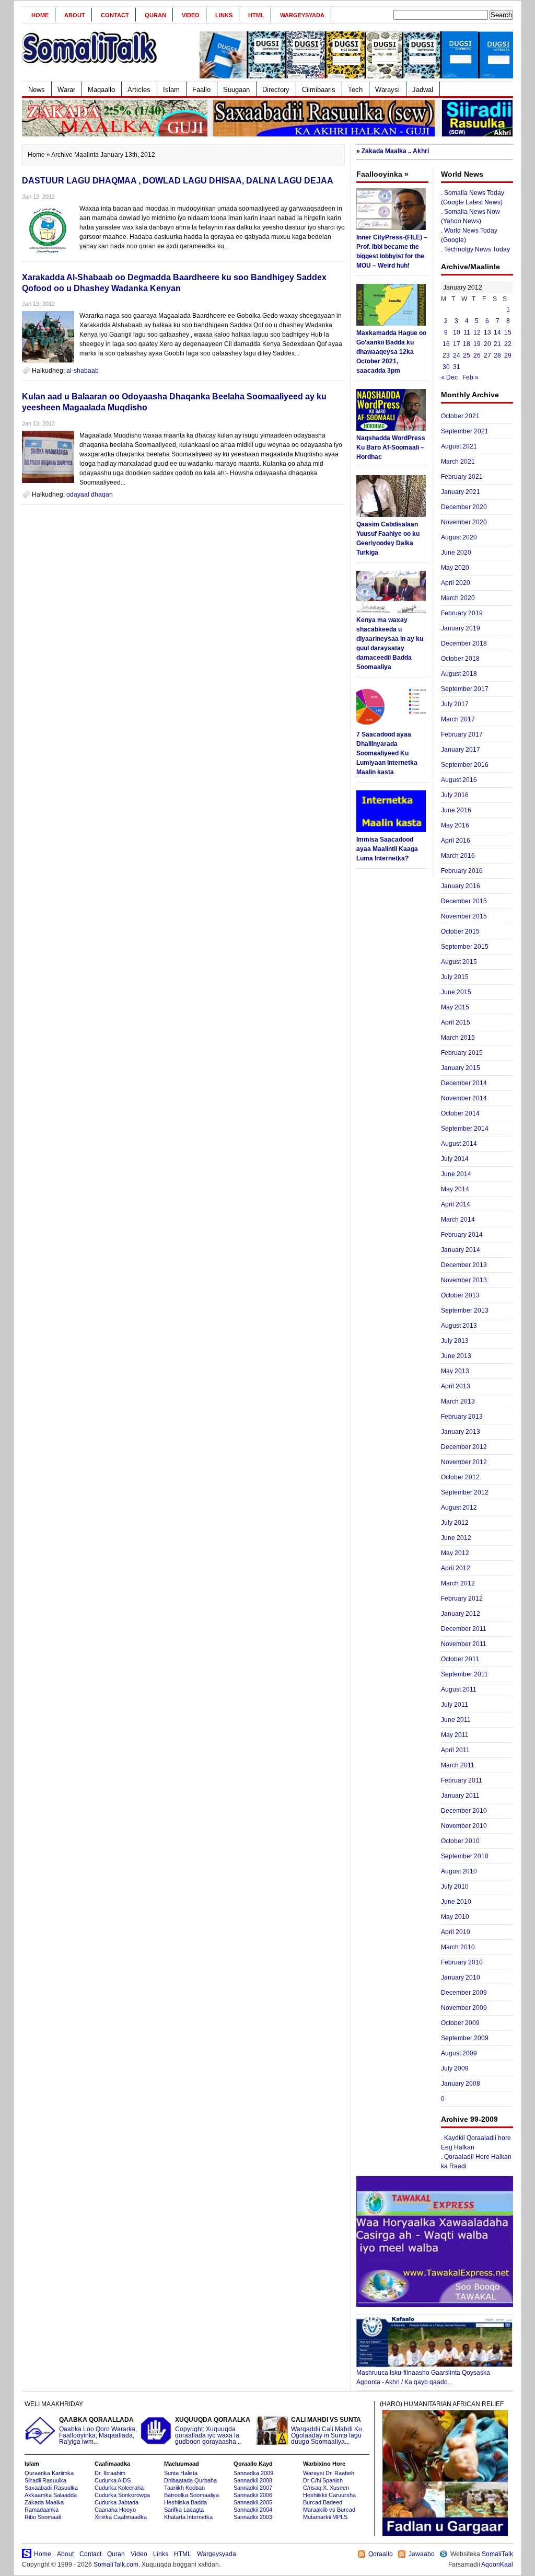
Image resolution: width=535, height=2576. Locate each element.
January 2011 (460, 1796)
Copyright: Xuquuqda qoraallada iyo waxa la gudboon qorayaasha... (213, 2431)
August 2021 (459, 446)
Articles (139, 90)
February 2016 (462, 871)
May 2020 (455, 568)
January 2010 (461, 1977)
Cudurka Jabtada (117, 2502)
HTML (256, 15)
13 (487, 332)
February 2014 (462, 1235)
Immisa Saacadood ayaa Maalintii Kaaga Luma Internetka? (387, 849)
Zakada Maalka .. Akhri (395, 151)
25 (467, 355)
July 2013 (455, 1341)
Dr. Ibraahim (110, 2473)
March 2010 (458, 1947)
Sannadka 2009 (253, 2473)
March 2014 (458, 1220)
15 (508, 332)
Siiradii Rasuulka (45, 2480)
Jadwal (423, 90)
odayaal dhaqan (90, 494)
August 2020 (459, 537)
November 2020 (464, 522)
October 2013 (460, 1295)
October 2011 (460, 1659)
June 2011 (456, 1720)
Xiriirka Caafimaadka (121, 2517)
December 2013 (464, 1265)
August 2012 (459, 1508)
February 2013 (462, 1417)
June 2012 (456, 1538)
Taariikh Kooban (184, 2488)
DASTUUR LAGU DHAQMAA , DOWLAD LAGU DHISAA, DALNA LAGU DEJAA (178, 181)
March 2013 (458, 1401)
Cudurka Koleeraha (119, 2488)
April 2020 (456, 583)
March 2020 (458, 598)
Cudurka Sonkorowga (122, 2495)
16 (446, 344)
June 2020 (456, 553)
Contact (115, 15)
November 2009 (464, 2008)
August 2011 (459, 1689)
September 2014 (465, 1129)
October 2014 (460, 1113)
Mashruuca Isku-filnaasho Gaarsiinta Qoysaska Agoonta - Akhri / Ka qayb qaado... (423, 2377)
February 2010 (462, 1962)
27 (487, 355)
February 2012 (462, 1598)
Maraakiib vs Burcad (329, 2510)
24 (457, 355)
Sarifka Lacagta (184, 2510)
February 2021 (462, 477)
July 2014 (455, 1159)
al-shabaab (83, 371)
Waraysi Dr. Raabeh (329, 2473)
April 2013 (456, 1386)
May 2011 (455, 1735)
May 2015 (455, 1007)
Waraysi (387, 90)
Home (40, 15)
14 (497, 332)
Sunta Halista (181, 2473)
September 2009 (465, 2038)
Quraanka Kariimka (49, 2473)
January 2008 (461, 2084)
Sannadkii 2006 (253, 2495)
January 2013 (461, 1432)
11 (467, 332)
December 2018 (464, 643)
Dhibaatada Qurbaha (190, 2480)
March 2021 (458, 462)
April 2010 (456, 1932)
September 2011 (464, 1674)
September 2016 (465, 765)
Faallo (201, 90)
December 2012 (464, 1447)
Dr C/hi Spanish (323, 2480)
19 (477, 344)
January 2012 (461, 1614)
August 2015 (459, 962)
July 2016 (455, 795)
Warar (66, 90)
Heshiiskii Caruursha (329, 2495)
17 (457, 344)
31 (457, 367)
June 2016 (456, 810)
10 (457, 332)
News (37, 90)
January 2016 (461, 886)
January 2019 (461, 628)
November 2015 (464, 916)
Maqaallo (101, 90)
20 (487, 344)
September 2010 (465, 1856)
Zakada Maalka (44, 2502)
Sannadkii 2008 (253, 2480)
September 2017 (465, 689)
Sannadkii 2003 (253, 2517)
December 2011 (464, 1629)
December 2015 (464, 901)
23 (446, 355)
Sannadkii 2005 (253, 2502)
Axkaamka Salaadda (51, 2495)
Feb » (470, 377)
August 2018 (459, 674)
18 (467, 344)
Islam (171, 90)
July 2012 (455, 1523)
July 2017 (455, 704)
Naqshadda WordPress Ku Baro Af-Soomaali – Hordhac (391, 447)
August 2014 (459, 1144)
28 (497, 355)
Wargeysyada (302, 15)
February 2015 (462, 1053)
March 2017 (458, 719)
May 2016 (455, 825)
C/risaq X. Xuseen (326, 2488)
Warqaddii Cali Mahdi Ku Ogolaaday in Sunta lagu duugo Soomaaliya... (327, 2431)
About (75, 15)
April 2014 (456, 1204)
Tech (355, 90)
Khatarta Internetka (188, 2517)
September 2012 (465, 1492)
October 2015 (460, 931)
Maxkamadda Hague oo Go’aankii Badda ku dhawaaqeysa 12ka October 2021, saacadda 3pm (391, 352)
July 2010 (455, 1887)
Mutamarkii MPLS (325, 2517)
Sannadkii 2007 (253, 2488)
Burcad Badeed (323, 2502)
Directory (276, 90)
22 (508, 344)
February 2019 (462, 613)
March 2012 (458, 1583)
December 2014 (464, 1083)
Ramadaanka (42, 2510)
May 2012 (455, 1553)
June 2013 (456, 1356)
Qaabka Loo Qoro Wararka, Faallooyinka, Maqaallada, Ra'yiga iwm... (98, 2431)
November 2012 (464, 1462)
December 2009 (464, 1993)
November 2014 (464, 1098)
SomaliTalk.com (116, 2564)
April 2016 (456, 841)
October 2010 (460, 1841)
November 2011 (464, 1644)
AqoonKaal (497, 2564)
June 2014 (456, 1174)
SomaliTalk (497, 2554)
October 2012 (460, 1477)
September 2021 (465, 431)
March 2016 (458, 856)
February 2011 (462, 1780)
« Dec (449, 377)
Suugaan (236, 90)
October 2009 (460, 2023)
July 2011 (455, 1705)
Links (224, 15)
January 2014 (461, 1250)
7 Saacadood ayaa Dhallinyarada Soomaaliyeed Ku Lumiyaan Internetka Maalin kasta (387, 753)
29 (508, 355)
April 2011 (455, 1750)
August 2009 (459, 2053)
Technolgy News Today (477, 249)
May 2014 (455, 1189)
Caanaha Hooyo (115, 2510)
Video (191, 15)
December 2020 (464, 507)
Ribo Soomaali (43, 2517)
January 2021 (461, 492)
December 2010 (464, 1811)
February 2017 (462, 734)
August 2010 (459, 1871)
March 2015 (458, 1038)
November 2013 (464, 1280)
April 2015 (456, 1022)
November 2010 (464, 1826)
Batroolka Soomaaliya (191, 2495)
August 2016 (459, 780)
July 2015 (455, 977)
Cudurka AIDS (113, 2480)
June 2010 (456, 1902)
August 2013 (459, 1326)
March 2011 (458, 1765)
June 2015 (456, 992)
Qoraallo (381, 2554)
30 (446, 367)
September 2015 (465, 947)
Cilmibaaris (319, 90)
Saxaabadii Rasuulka (51, 2488)
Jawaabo (422, 2554)
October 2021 (460, 416)
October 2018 (460, 659)
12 (477, 332)
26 (477, 355)
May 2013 (455, 1371)
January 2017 (461, 750)
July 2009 (455, 2068)
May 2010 (455, 1917)
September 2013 (465, 1310)
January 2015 (461, 1068)
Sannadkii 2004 (253, 2510)
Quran (155, 15)
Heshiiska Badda (185, 2502)
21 (497, 344)
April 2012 (456, 1568)
